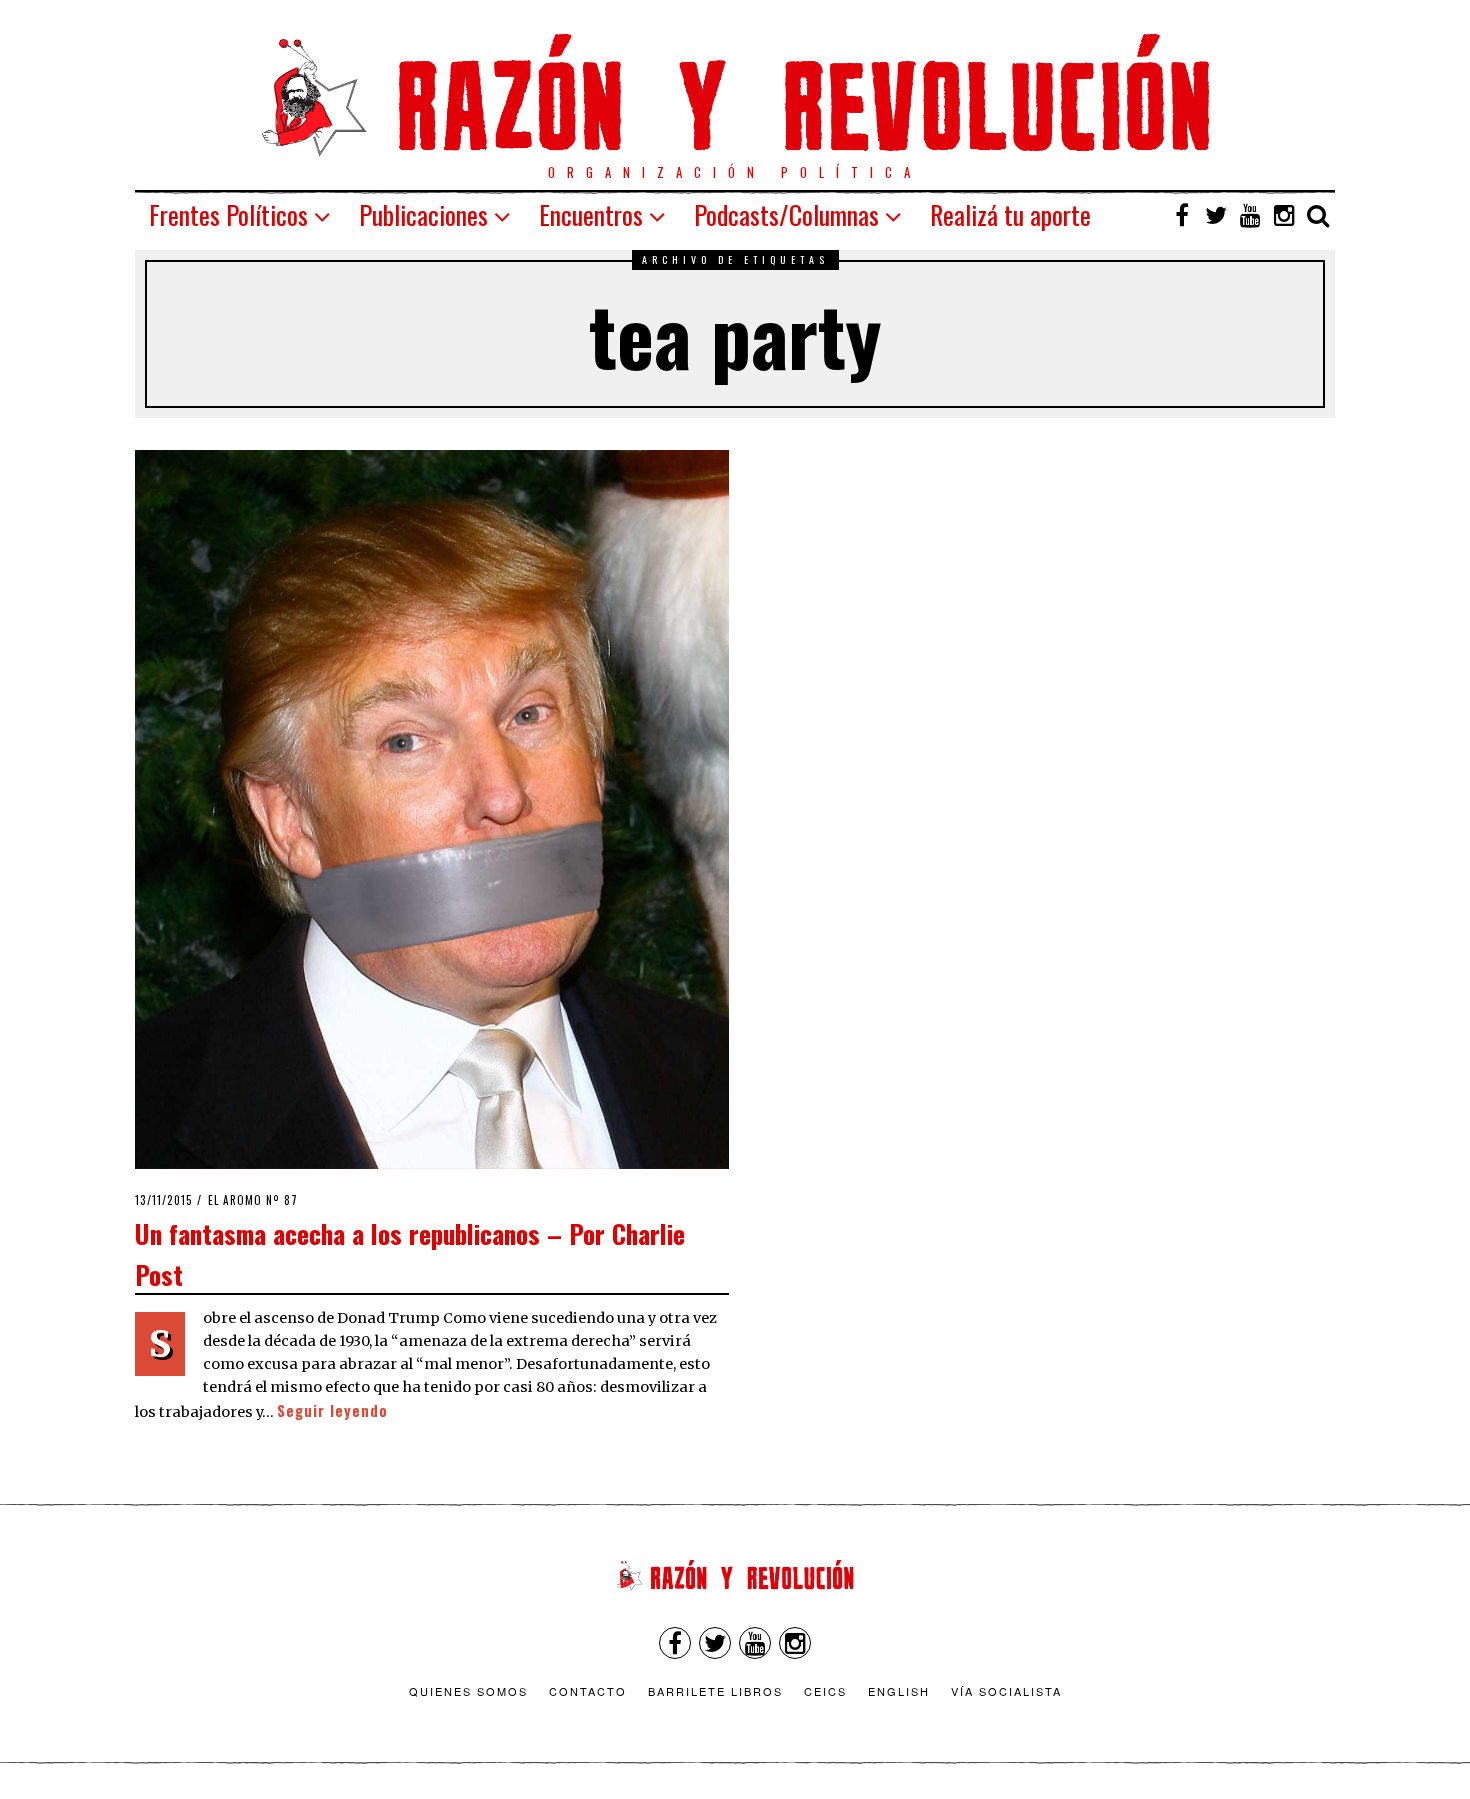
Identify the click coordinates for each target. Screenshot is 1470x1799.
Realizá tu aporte (1010, 214)
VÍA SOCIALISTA (1006, 1691)
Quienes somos (468, 1691)
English (899, 1691)
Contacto (588, 1691)
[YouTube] (1250, 215)
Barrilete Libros (715, 1691)
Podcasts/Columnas (786, 214)
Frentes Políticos (228, 214)
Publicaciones (423, 214)
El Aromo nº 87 (253, 1200)
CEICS (825, 1691)
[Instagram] (1284, 215)
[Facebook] (1182, 215)
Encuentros (591, 214)
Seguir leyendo (332, 1410)
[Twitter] (1216, 215)
